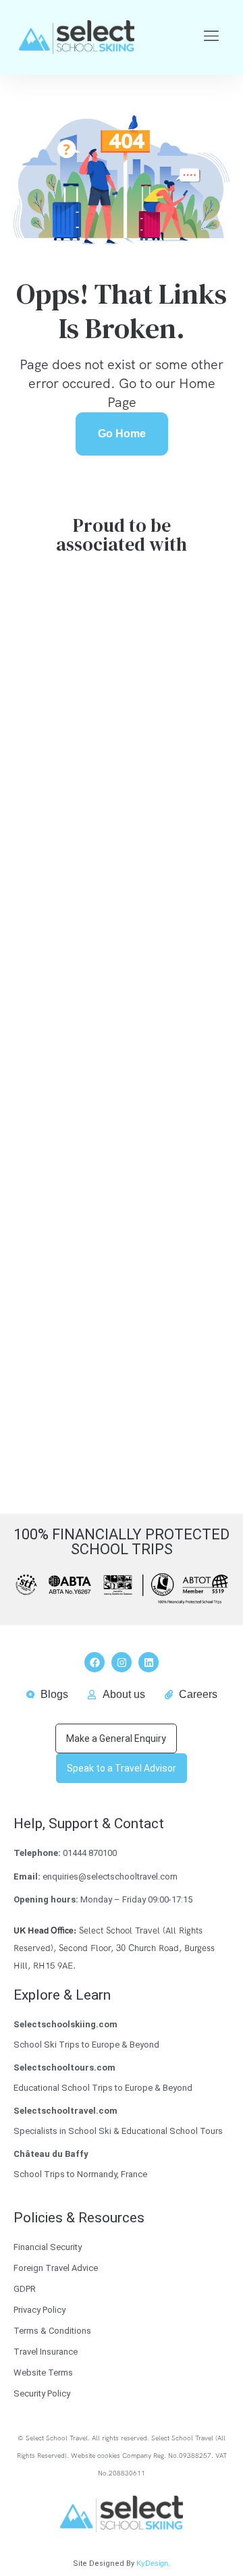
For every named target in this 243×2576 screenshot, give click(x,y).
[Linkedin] (148, 1662)
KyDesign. (153, 2563)
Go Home (122, 434)
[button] (212, 37)
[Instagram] (122, 1662)
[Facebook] (94, 1662)
